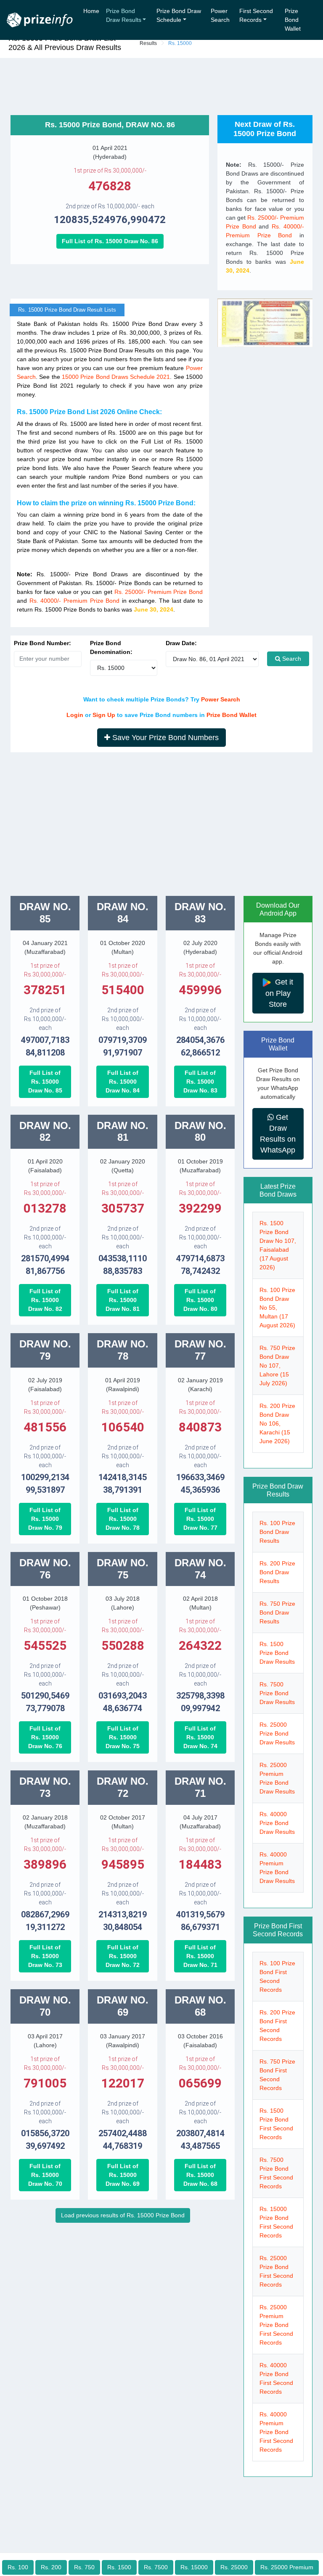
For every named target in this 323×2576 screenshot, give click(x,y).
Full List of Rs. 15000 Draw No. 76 (45, 1737)
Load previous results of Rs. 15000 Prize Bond (123, 2215)
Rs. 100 (18, 2567)
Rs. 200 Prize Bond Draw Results (277, 1572)
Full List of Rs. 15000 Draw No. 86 (110, 241)
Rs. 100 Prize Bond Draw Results (277, 1532)
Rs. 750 (84, 2567)
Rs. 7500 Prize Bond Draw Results (277, 1693)
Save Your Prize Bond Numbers (164, 738)
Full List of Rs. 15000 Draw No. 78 (123, 1519)
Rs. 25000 (234, 2567)
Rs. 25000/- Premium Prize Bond (159, 592)
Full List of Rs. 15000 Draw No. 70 (45, 2175)
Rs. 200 (51, 2567)
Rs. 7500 (156, 2567)
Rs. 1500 (119, 2567)
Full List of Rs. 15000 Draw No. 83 (200, 1082)
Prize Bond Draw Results (124, 15)
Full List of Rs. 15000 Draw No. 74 (200, 1737)
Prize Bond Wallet (293, 20)
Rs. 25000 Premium (287, 2567)
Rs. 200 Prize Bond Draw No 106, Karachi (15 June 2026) (277, 1423)
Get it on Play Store (279, 993)
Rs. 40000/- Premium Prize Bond (75, 601)
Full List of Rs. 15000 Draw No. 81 (123, 1300)
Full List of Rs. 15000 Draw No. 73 (45, 1956)
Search (291, 659)
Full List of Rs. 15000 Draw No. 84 (123, 1082)
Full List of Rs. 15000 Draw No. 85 (45, 1082)
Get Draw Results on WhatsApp (278, 1134)
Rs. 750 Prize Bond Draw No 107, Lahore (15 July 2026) (277, 1365)
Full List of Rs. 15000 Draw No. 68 (200, 2175)
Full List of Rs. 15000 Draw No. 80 (200, 1300)
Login (75, 715)
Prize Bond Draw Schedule (179, 15)
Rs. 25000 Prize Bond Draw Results (277, 1733)
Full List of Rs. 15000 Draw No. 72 (123, 1956)
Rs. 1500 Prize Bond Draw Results (277, 1653)
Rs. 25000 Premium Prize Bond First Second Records (276, 2325)
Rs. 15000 (194, 2567)
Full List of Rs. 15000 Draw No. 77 (200, 1519)
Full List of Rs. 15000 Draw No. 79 (45, 1519)
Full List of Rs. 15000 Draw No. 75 (123, 1737)
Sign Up (104, 715)
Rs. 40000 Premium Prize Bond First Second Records (276, 2432)
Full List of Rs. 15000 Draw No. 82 (45, 1300)
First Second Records (256, 15)
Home (91, 11)
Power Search (220, 15)
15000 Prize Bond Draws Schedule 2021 (116, 377)
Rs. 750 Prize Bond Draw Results (277, 1612)
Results (148, 43)
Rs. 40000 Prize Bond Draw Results (277, 1823)
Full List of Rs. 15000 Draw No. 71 (200, 1956)
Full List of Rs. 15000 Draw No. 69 (123, 2175)
